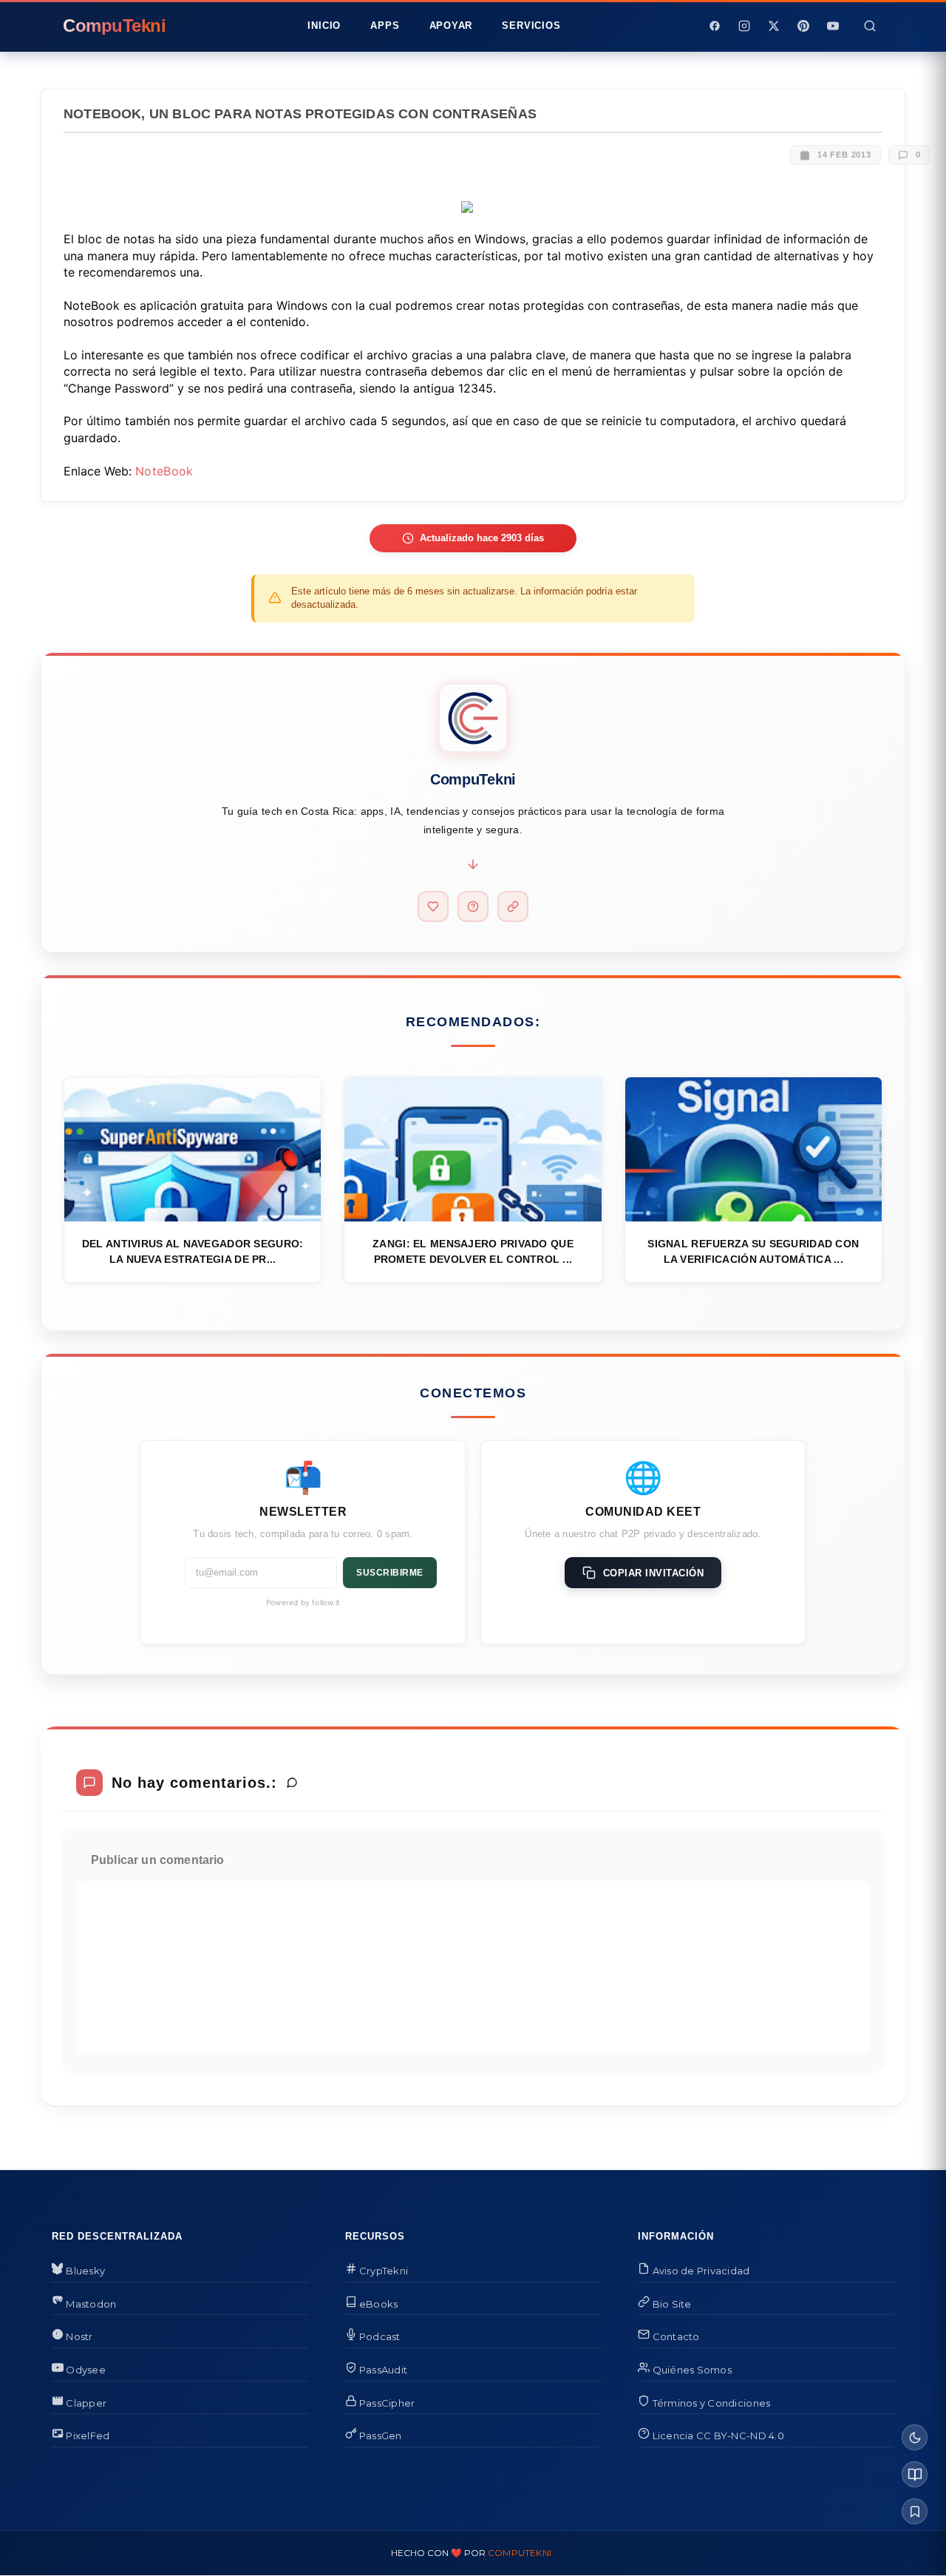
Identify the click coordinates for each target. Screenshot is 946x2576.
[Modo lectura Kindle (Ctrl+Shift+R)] (915, 2474)
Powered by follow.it (303, 1602)
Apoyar (451, 26)
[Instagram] (744, 26)
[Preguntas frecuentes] (473, 906)
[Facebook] (715, 26)
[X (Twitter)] (774, 26)
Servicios (531, 26)
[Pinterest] (803, 26)
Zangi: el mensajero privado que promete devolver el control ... (473, 1251)
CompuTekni (520, 2553)
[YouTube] (833, 26)
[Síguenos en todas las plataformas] (513, 906)
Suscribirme (390, 1573)
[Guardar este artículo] (915, 2511)
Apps (385, 26)
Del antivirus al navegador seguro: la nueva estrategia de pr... (193, 1251)
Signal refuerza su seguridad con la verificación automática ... (753, 1251)
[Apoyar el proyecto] (433, 906)
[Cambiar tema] (915, 2437)
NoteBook (164, 471)
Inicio (324, 26)
